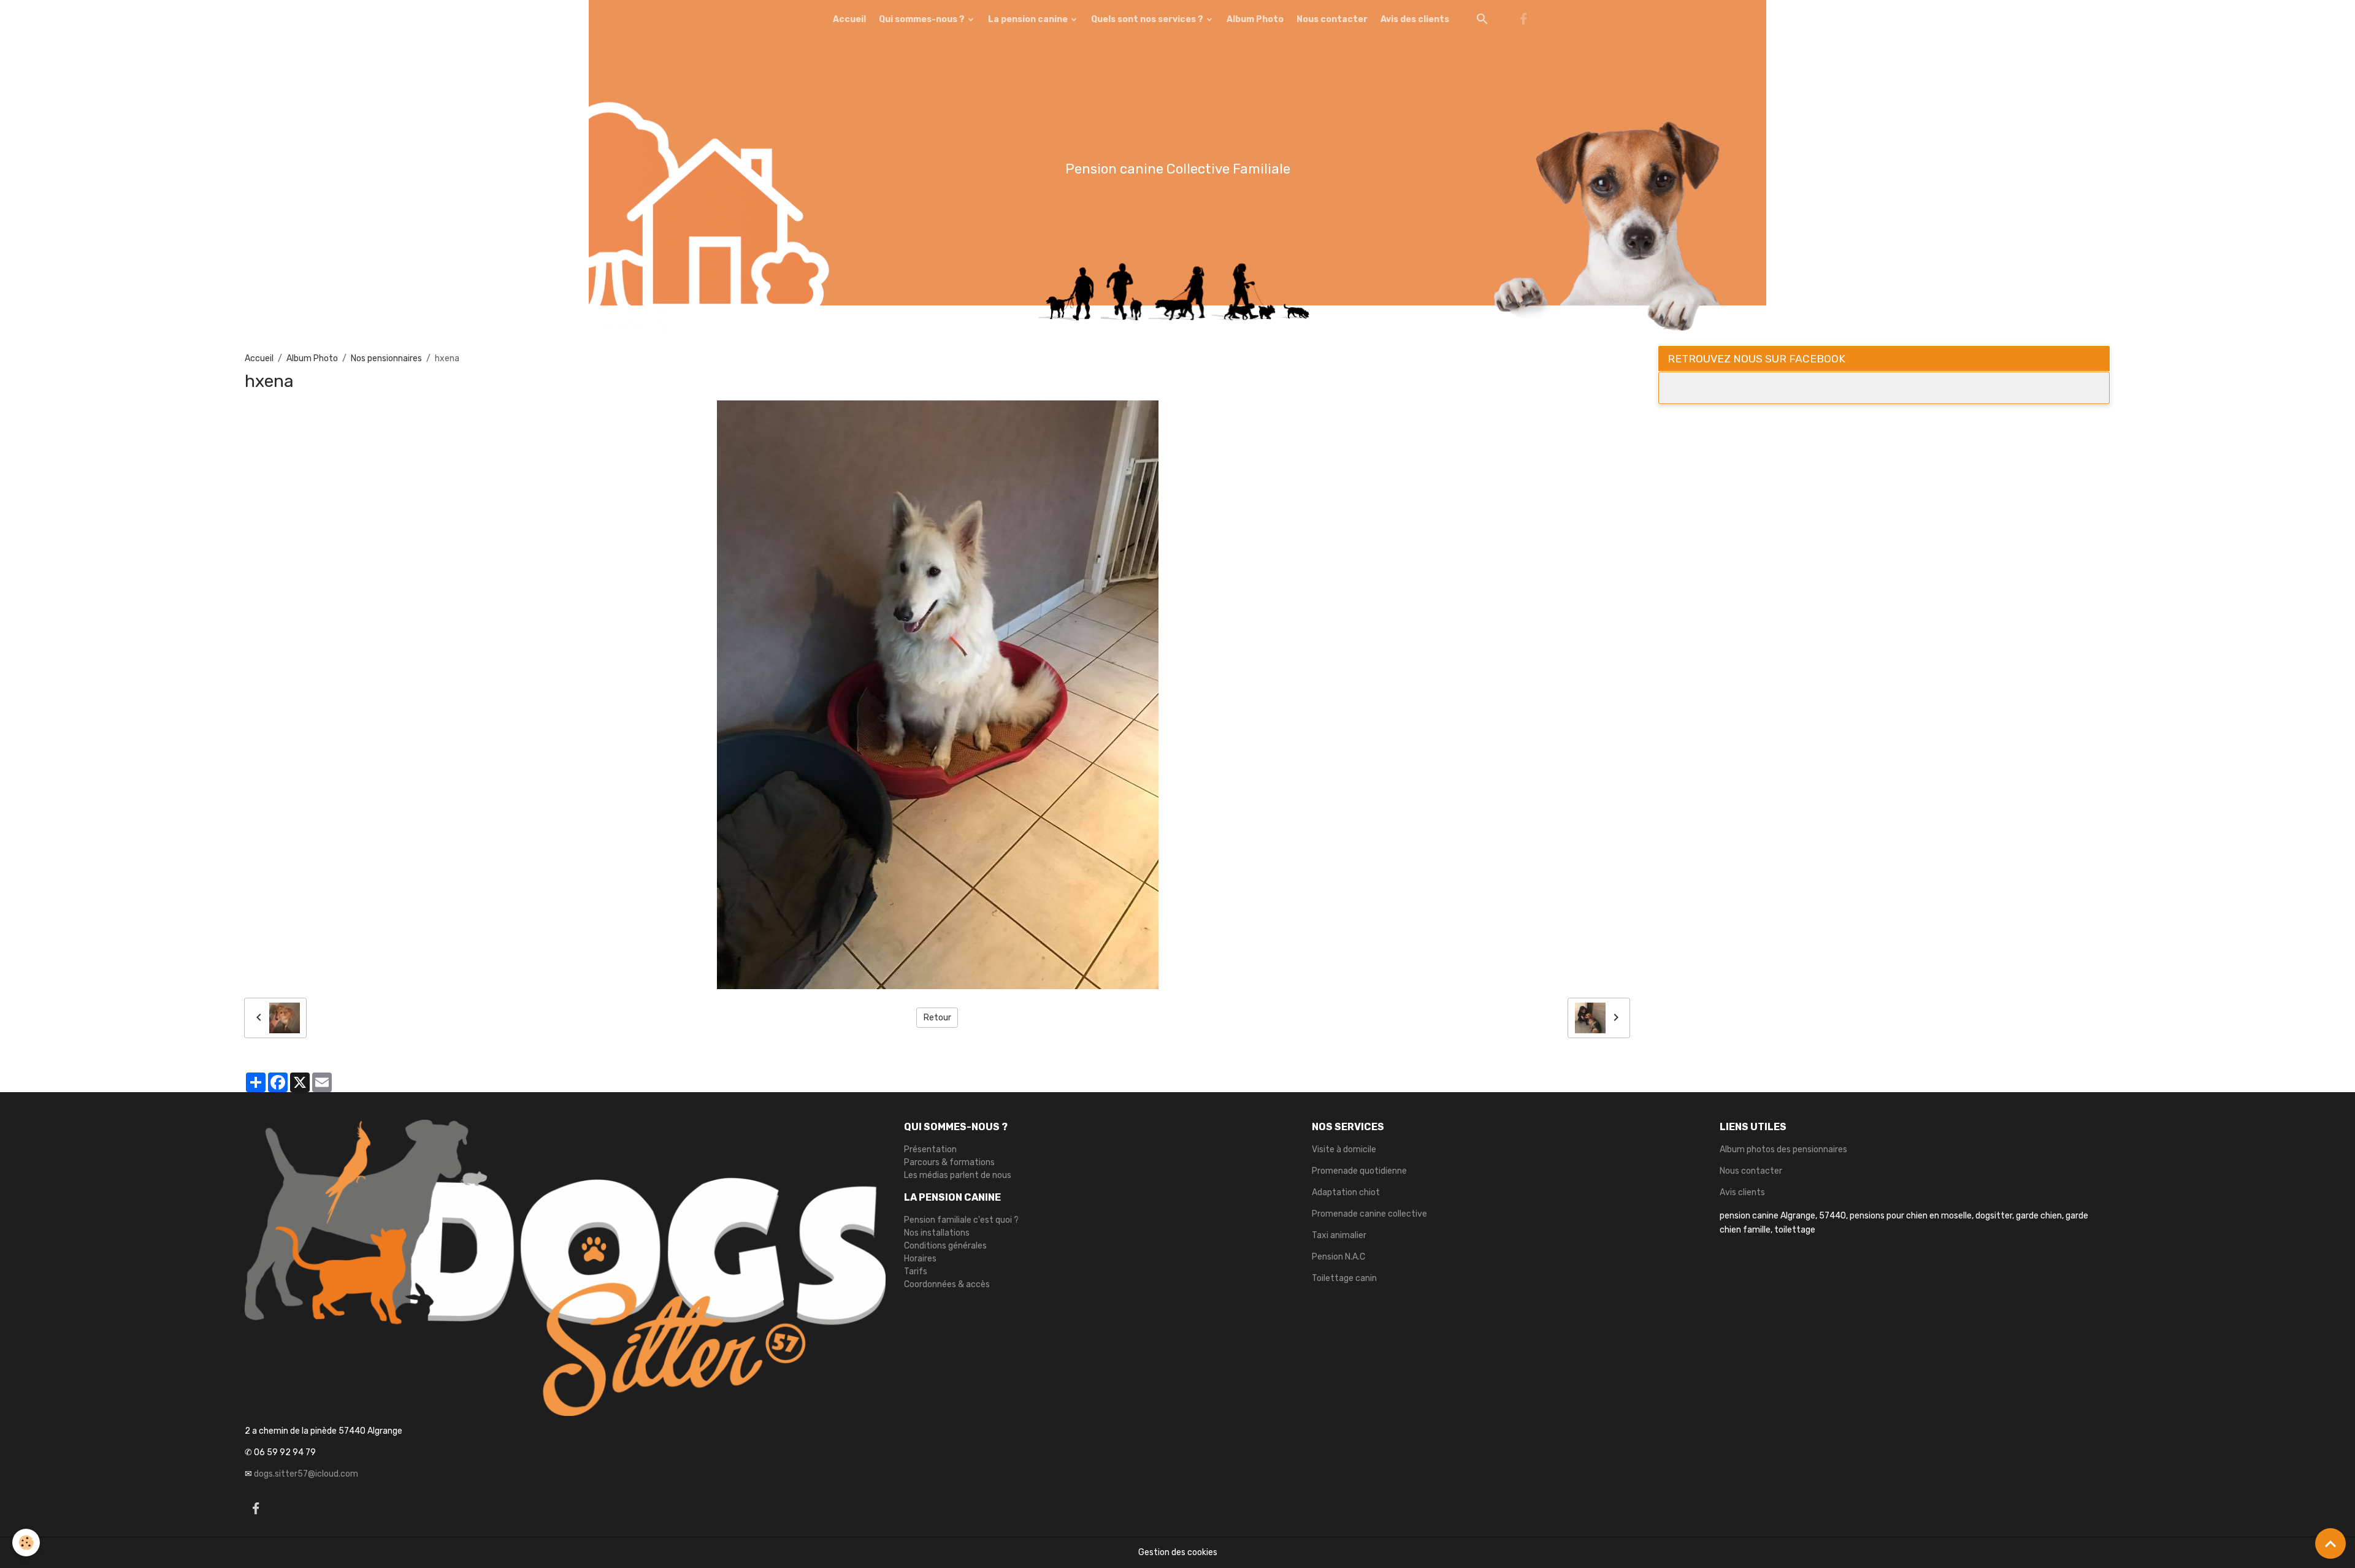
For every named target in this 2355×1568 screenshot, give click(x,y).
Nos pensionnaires (386, 358)
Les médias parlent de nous (958, 1175)
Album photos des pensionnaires (1783, 1149)
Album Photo (1255, 19)
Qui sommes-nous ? (923, 19)
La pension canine (1029, 19)
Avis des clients (1415, 19)
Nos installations (937, 1233)
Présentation (930, 1149)
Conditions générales (945, 1246)
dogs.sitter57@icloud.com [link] (306, 1474)
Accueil (849, 19)
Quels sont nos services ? (1148, 19)
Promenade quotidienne (1359, 1171)
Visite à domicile (1344, 1149)
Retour (937, 1018)
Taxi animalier (1339, 1235)
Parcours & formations (949, 1162)
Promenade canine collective (1369, 1214)
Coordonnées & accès (947, 1284)
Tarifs (916, 1272)
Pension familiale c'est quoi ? (961, 1220)
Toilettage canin (1344, 1278)
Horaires (920, 1259)
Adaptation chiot (1346, 1192)
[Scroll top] (2330, 1543)
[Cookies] (26, 1543)
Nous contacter (1332, 19)
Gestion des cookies (1178, 1552)
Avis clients (1742, 1192)
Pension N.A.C (1338, 1257)
